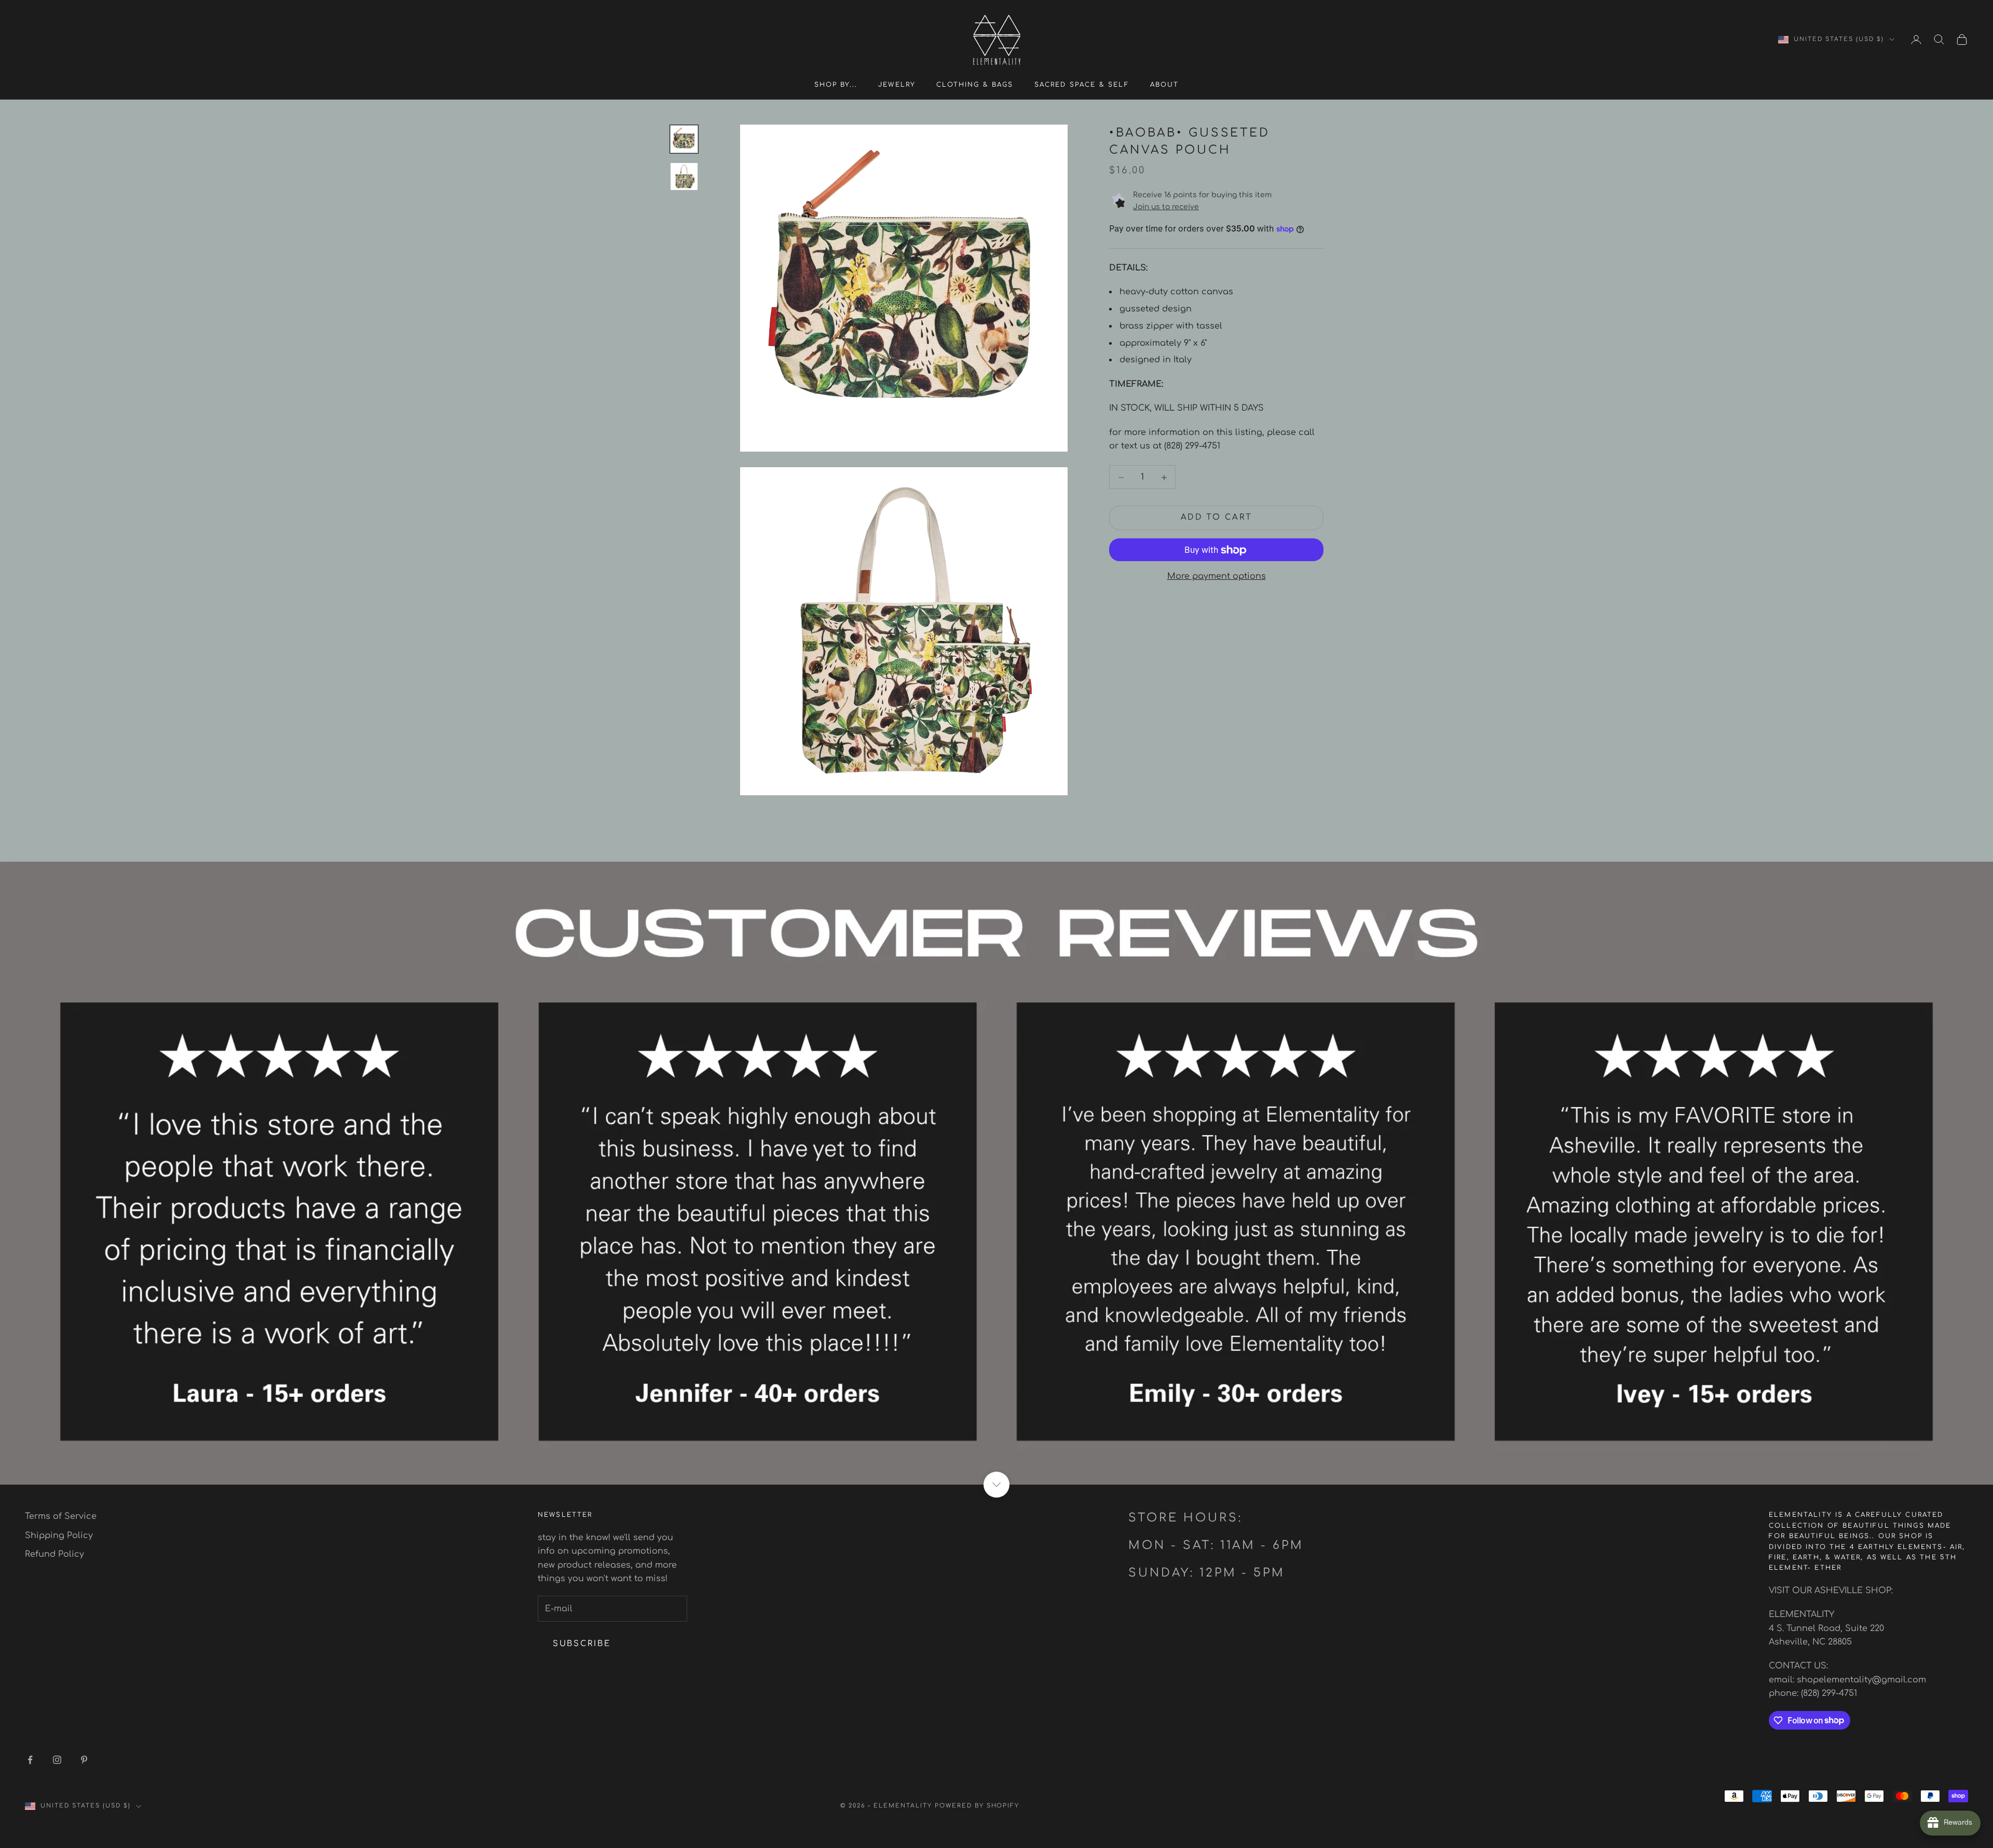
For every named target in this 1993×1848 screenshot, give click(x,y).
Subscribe (582, 1644)
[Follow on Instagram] (57, 1760)
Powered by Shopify (977, 1806)
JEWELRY (897, 85)
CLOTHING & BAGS (975, 85)
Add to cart (1217, 517)
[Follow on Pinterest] (84, 1760)
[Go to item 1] (684, 139)
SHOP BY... (836, 85)
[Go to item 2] (684, 176)
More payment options (1217, 577)
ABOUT (1165, 85)
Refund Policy (54, 1554)
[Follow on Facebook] (30, 1760)
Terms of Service (61, 1516)
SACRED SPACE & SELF (1082, 85)
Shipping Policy (59, 1536)
